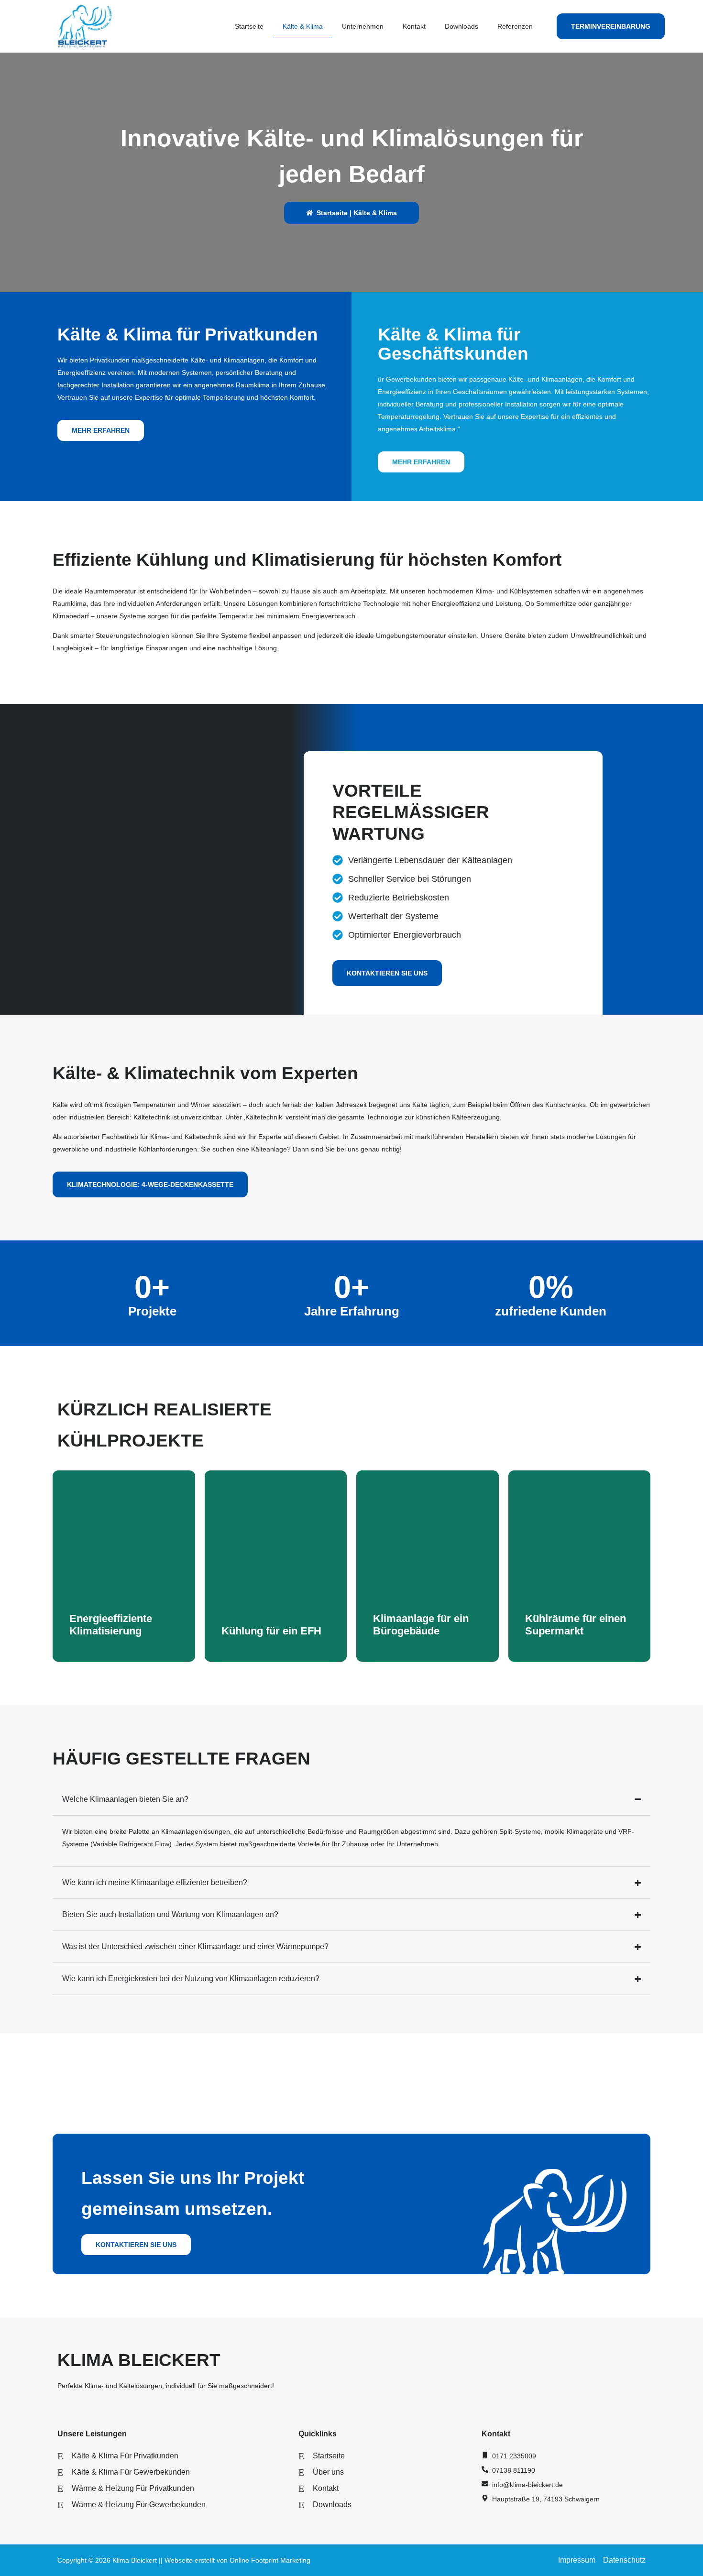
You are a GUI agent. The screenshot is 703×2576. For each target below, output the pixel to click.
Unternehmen (363, 26)
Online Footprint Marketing (270, 2560)
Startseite (249, 26)
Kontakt (414, 26)
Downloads (461, 26)
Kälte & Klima (303, 26)
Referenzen (515, 26)
